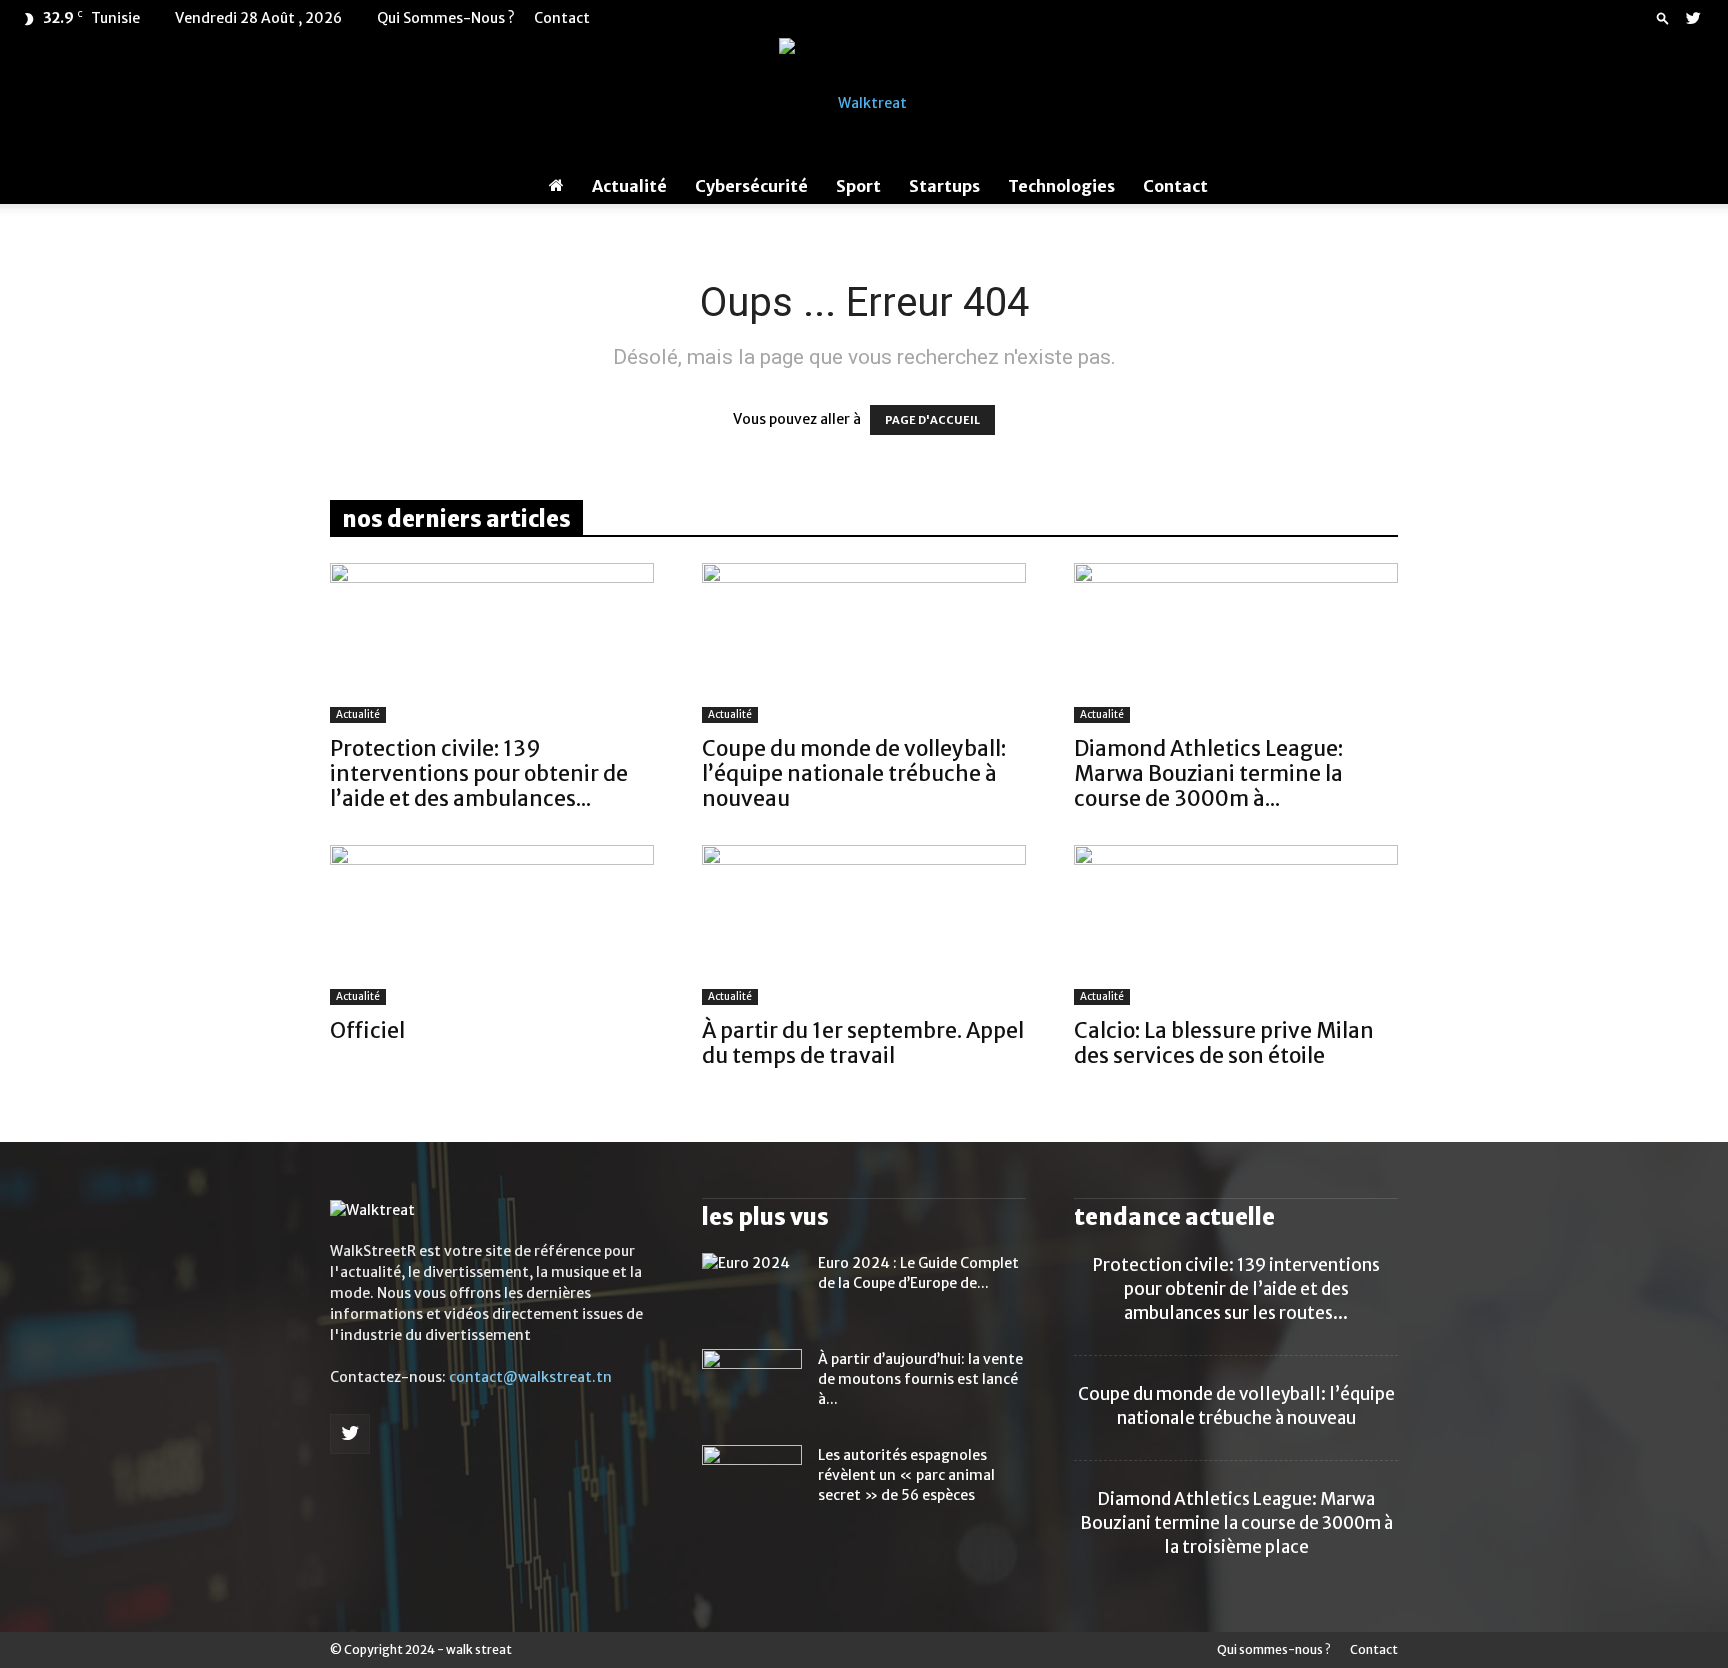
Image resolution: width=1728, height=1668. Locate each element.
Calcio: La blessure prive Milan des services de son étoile (1224, 1043)
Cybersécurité (751, 186)
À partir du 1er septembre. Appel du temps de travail (863, 1043)
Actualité (629, 186)
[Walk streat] (864, 103)
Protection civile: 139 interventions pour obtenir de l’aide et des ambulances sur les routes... (1236, 1289)
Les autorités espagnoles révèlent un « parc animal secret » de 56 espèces (906, 1475)
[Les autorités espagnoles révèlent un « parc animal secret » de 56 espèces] (752, 1480)
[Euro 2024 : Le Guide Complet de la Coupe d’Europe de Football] (752, 1288)
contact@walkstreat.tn (530, 1377)
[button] (1663, 17)
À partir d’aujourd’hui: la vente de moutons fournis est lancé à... (920, 1379)
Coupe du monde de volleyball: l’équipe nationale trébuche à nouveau (854, 773)
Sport (858, 186)
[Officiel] (492, 925)
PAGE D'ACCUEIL (932, 420)
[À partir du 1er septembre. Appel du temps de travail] (864, 925)
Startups (944, 186)
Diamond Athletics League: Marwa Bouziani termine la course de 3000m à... (1208, 773)
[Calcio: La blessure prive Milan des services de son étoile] (1236, 925)
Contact (562, 18)
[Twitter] (1693, 18)
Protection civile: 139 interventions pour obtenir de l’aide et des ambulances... (479, 773)
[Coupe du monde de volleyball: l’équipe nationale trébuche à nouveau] (864, 643)
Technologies (1061, 186)
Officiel (367, 1030)
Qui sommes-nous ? (446, 18)
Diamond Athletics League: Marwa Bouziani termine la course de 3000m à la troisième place (1236, 1523)
